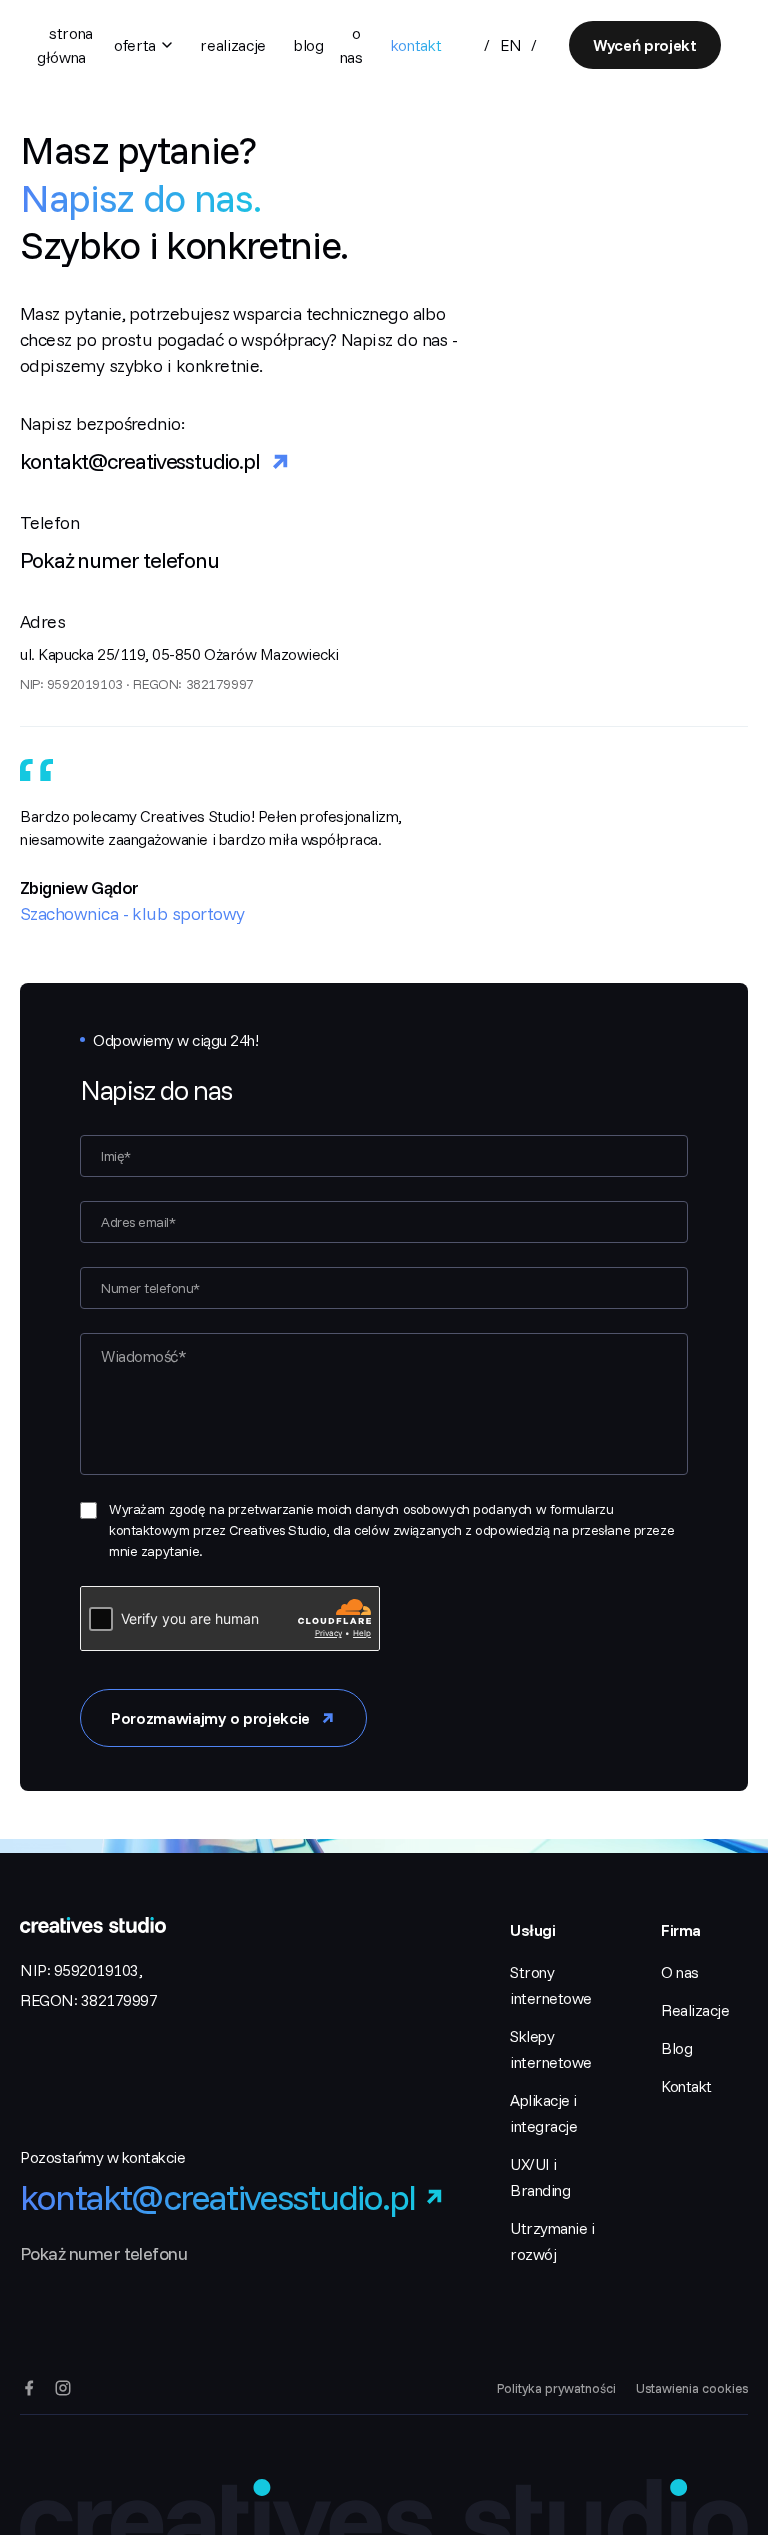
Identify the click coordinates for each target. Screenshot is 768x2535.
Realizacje (233, 45)
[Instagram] (63, 2388)
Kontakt (416, 45)
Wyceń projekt (645, 45)
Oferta (135, 45)
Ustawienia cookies (692, 2388)
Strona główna (65, 45)
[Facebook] (29, 2388)
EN (510, 45)
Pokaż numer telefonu (119, 560)
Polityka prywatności (556, 2388)
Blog (309, 45)
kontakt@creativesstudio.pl (139, 461)
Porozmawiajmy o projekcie (210, 1718)
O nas (351, 45)
